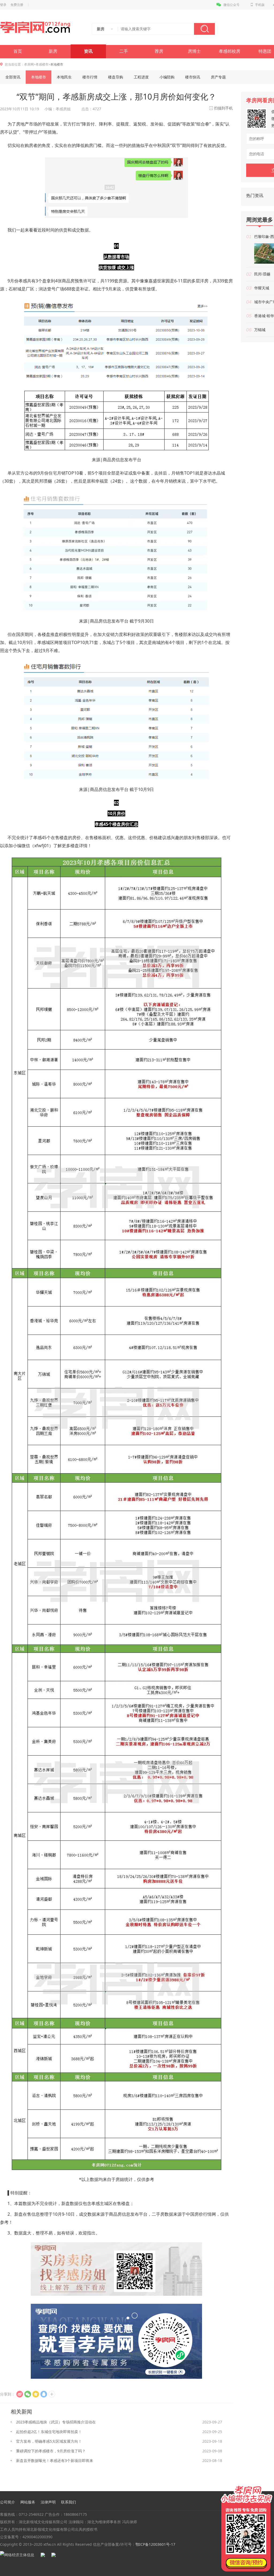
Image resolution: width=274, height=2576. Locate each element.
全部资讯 (13, 77)
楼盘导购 (116, 77)
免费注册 (17, 5)
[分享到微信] (28, 2394)
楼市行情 (90, 77)
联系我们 (68, 2502)
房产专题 (218, 77)
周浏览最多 (260, 220)
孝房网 (29, 64)
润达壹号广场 (51, 289)
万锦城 (260, 330)
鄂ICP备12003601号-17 (155, 2544)
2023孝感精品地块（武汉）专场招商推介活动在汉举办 (56, 2423)
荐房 (159, 51)
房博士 (194, 51)
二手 (124, 51)
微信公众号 (231, 5)
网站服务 (28, 2502)
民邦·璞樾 (262, 274)
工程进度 (141, 77)
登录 (3, 5)
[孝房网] (35, 28)
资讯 (88, 51)
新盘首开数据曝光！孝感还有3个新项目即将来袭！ (55, 2462)
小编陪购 (167, 77)
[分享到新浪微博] (20, 2394)
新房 (53, 51)
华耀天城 (262, 288)
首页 (18, 51)
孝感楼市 (42, 64)
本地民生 (64, 77)
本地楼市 (39, 77)
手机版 (260, 5)
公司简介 (7, 2502)
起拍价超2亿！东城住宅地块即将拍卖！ (49, 2432)
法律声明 (48, 2502)
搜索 (204, 29)
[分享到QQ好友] (44, 2394)
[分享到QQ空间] (36, 2394)
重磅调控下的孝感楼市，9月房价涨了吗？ (51, 2451)
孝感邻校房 (230, 51)
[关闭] (269, 2485)
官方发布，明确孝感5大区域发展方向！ (49, 2441)
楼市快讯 (193, 77)
